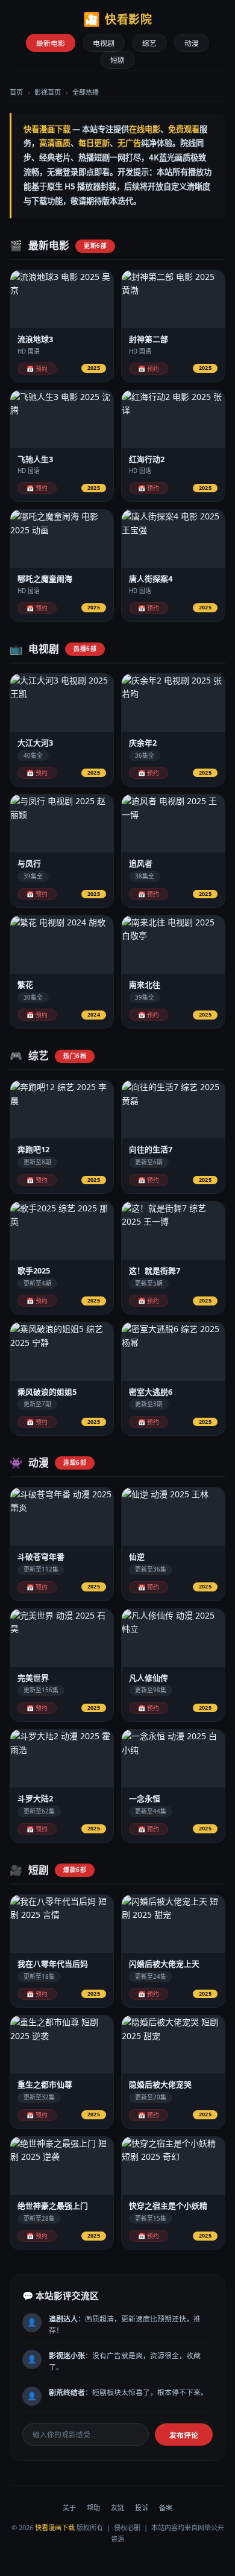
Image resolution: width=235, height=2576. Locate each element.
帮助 (93, 2508)
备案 (166, 2508)
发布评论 (184, 2435)
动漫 (192, 43)
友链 (117, 2508)
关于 (69, 2508)
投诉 (142, 2508)
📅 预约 (37, 369)
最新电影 (51, 43)
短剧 (117, 60)
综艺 (149, 43)
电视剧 (104, 43)
